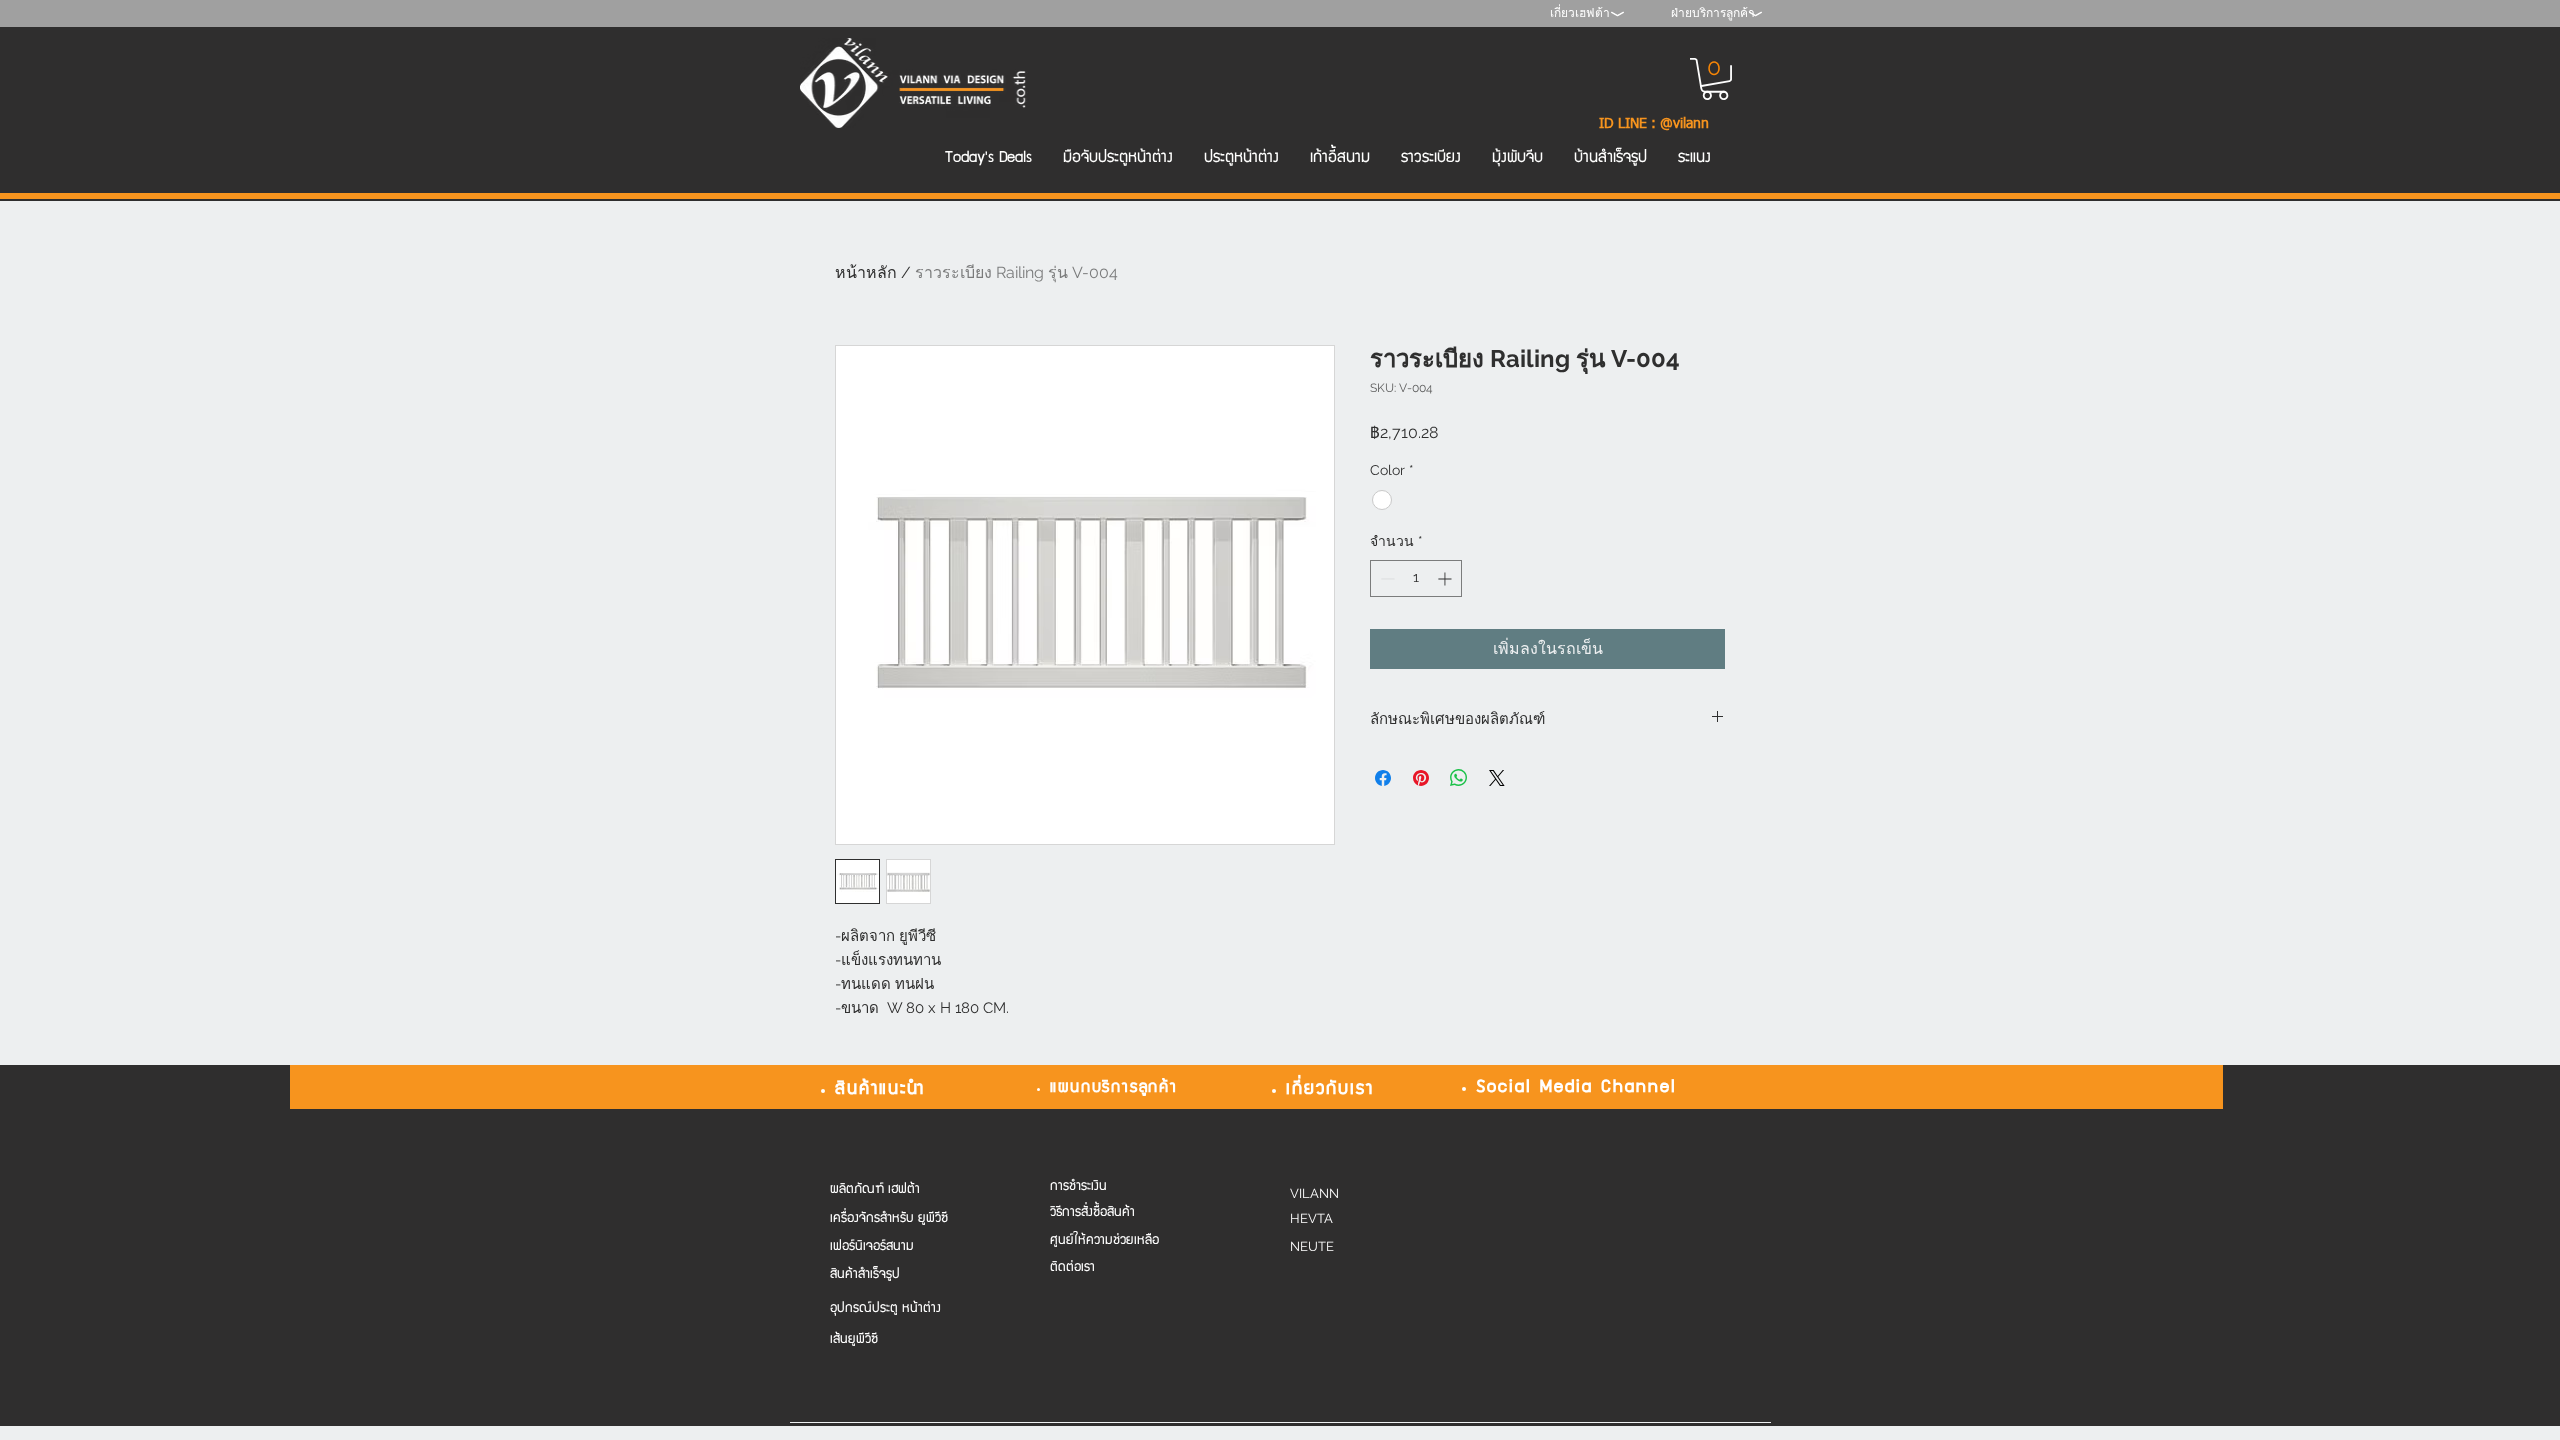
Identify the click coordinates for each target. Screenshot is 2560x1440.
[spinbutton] (1416, 578)
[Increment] (1446, 578)
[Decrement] (1385, 578)
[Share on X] (1497, 778)
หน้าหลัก (866, 272)
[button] (1715, 79)
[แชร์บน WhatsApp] (1459, 778)
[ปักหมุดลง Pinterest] (1421, 778)
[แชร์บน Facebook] (1383, 778)
